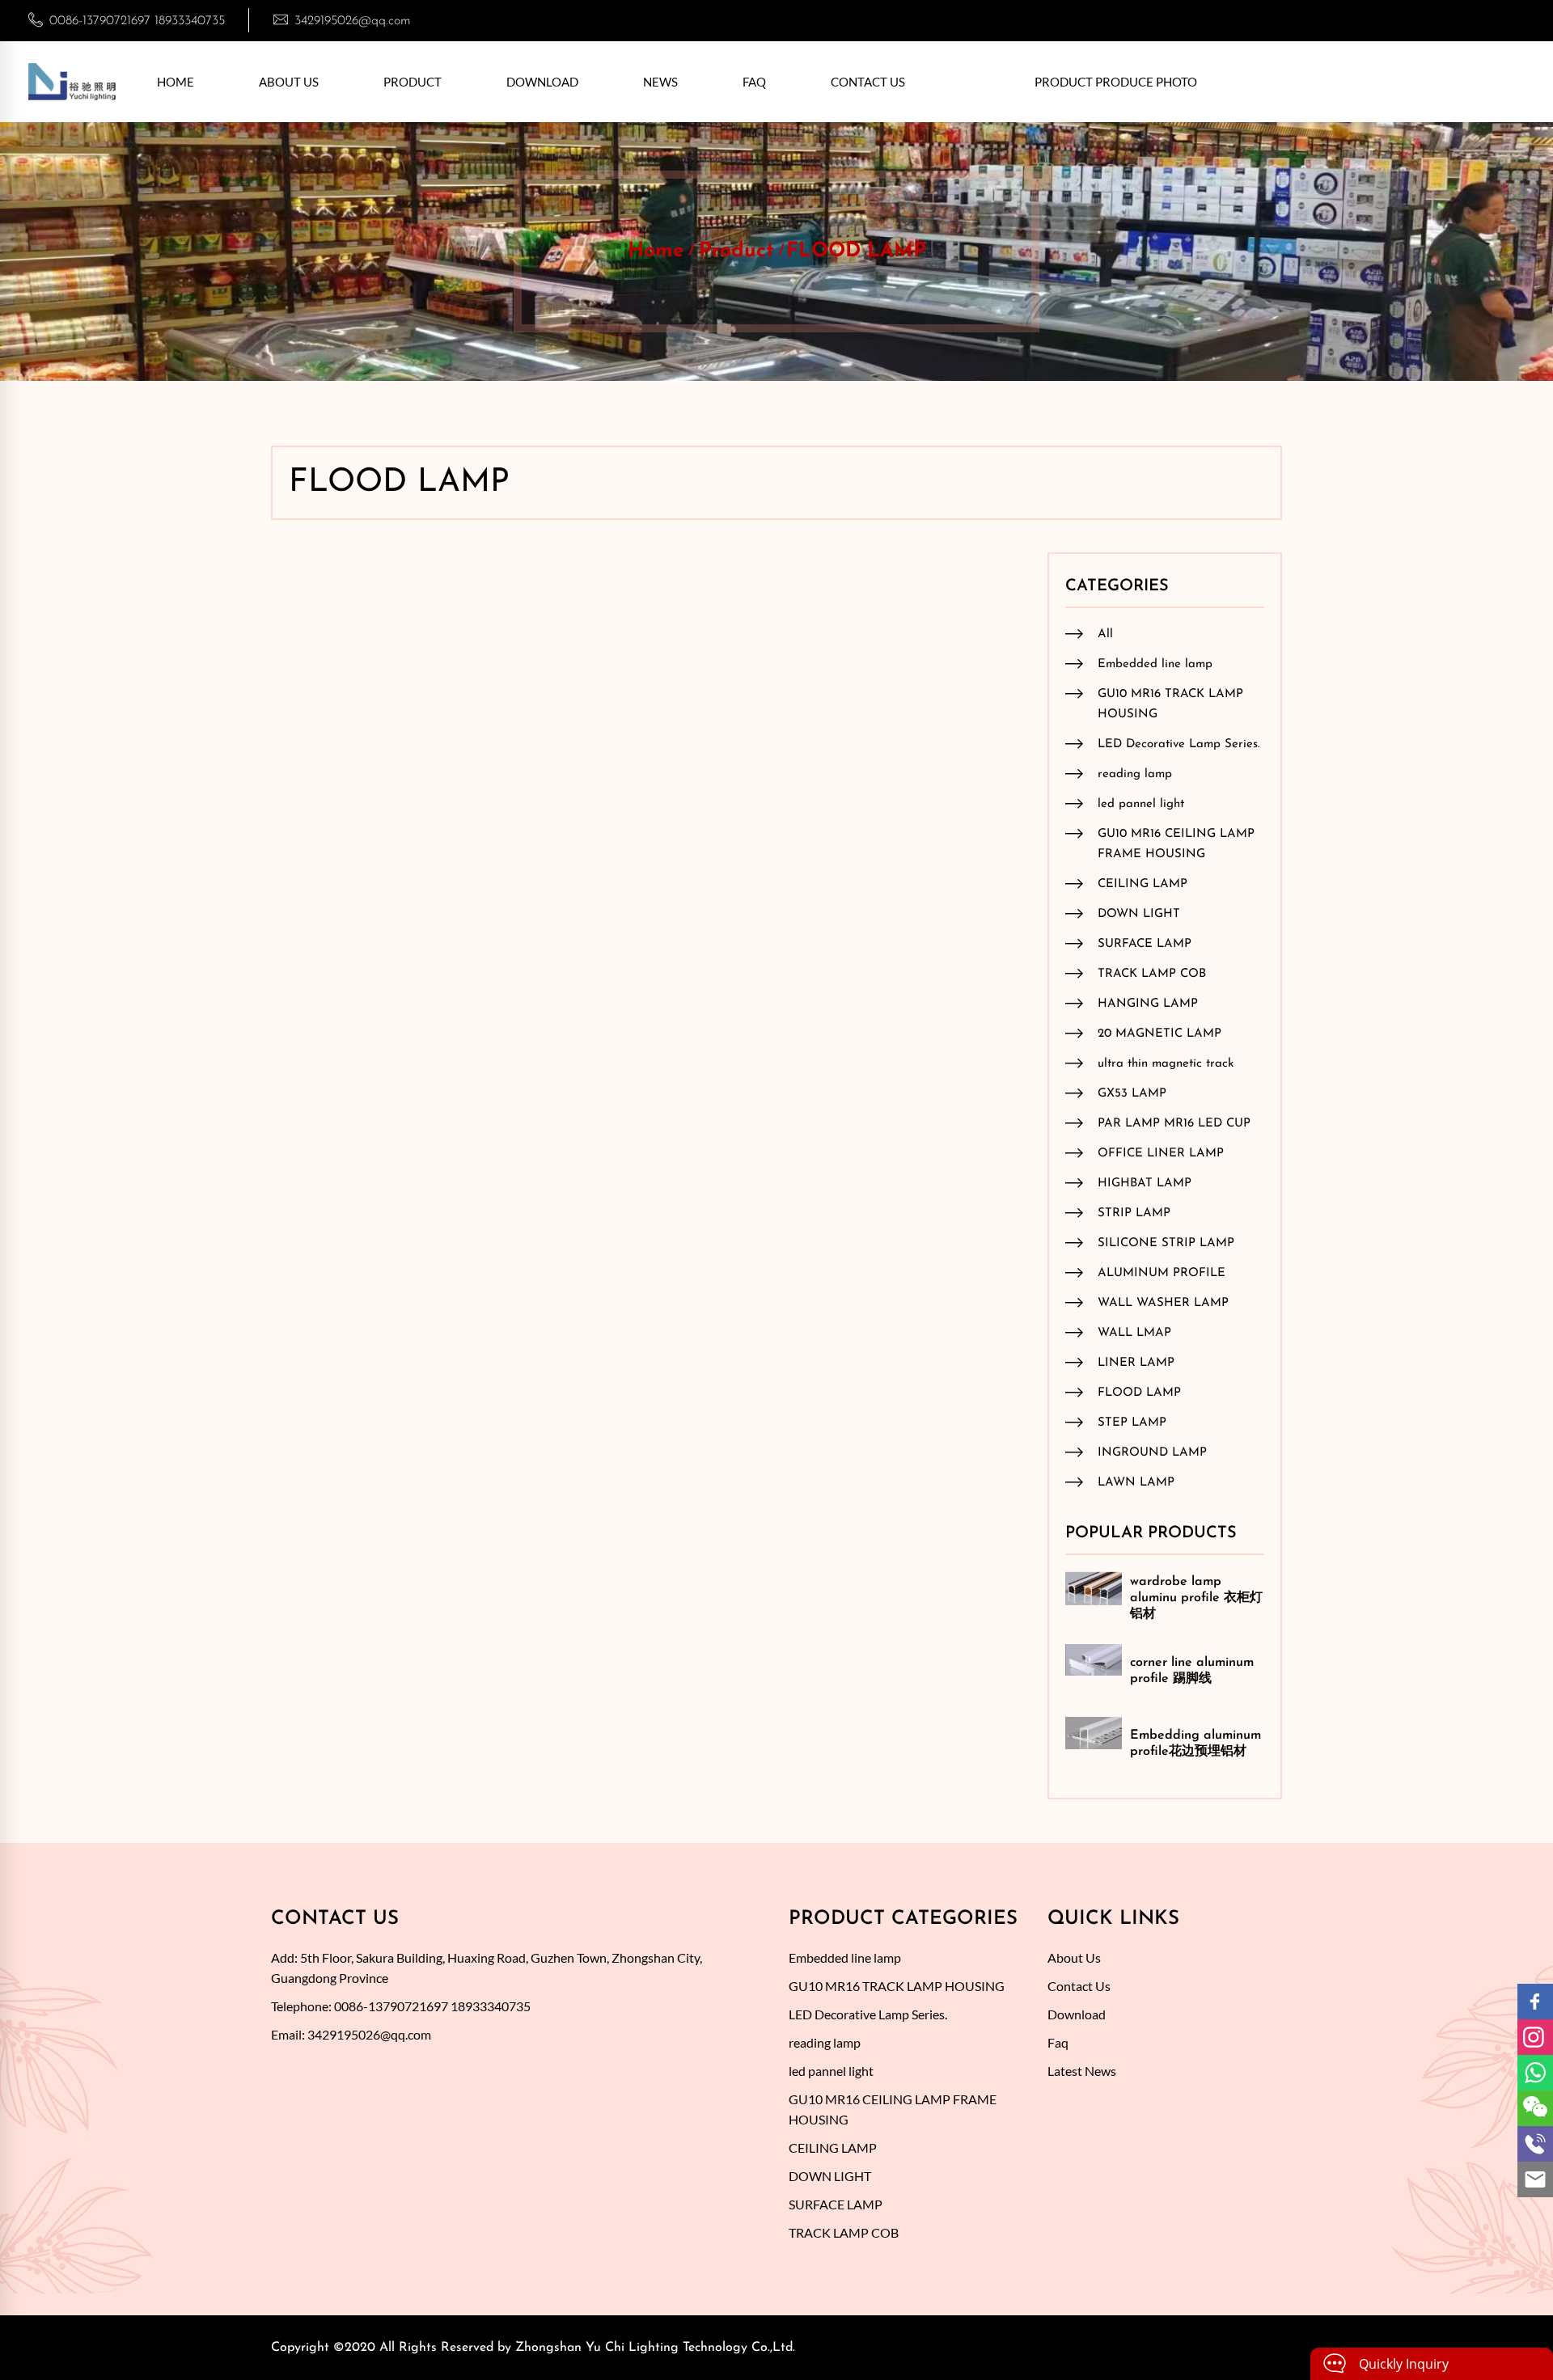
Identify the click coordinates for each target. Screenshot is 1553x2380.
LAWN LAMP (1136, 1483)
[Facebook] (1535, 2002)
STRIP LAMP (1134, 1213)
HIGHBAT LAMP (1145, 1184)
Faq (754, 82)
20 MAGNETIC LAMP (1159, 1034)
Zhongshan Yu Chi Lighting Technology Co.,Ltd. (655, 2348)
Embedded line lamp (1155, 664)
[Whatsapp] (1535, 2073)
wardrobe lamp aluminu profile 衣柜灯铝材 (1196, 1598)
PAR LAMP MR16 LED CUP (1174, 1124)
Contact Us (868, 82)
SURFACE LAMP (1145, 944)
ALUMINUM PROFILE (1162, 1273)
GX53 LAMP (1132, 1094)
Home (176, 82)
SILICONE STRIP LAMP (1166, 1243)
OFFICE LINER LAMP (1161, 1154)
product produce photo (1116, 82)
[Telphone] (1535, 2144)
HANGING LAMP (1148, 1004)
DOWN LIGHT (1139, 914)
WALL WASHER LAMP (1163, 1303)
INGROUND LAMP (1152, 1453)
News (660, 82)
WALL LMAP (1134, 1333)
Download (542, 82)
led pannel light (1141, 804)
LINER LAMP (1136, 1363)
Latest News (1082, 2071)
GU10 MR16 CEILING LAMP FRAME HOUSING (1176, 844)
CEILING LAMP (1143, 884)
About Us (289, 82)
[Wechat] (1535, 2108)
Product (413, 82)
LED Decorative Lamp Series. (1179, 744)
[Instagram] (1535, 2037)
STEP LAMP (1132, 1423)
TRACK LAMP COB (1152, 974)
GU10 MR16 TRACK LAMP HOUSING (1170, 704)
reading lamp (1135, 774)
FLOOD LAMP (856, 251)
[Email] (1535, 2179)
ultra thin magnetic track (1166, 1064)
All (1105, 634)
